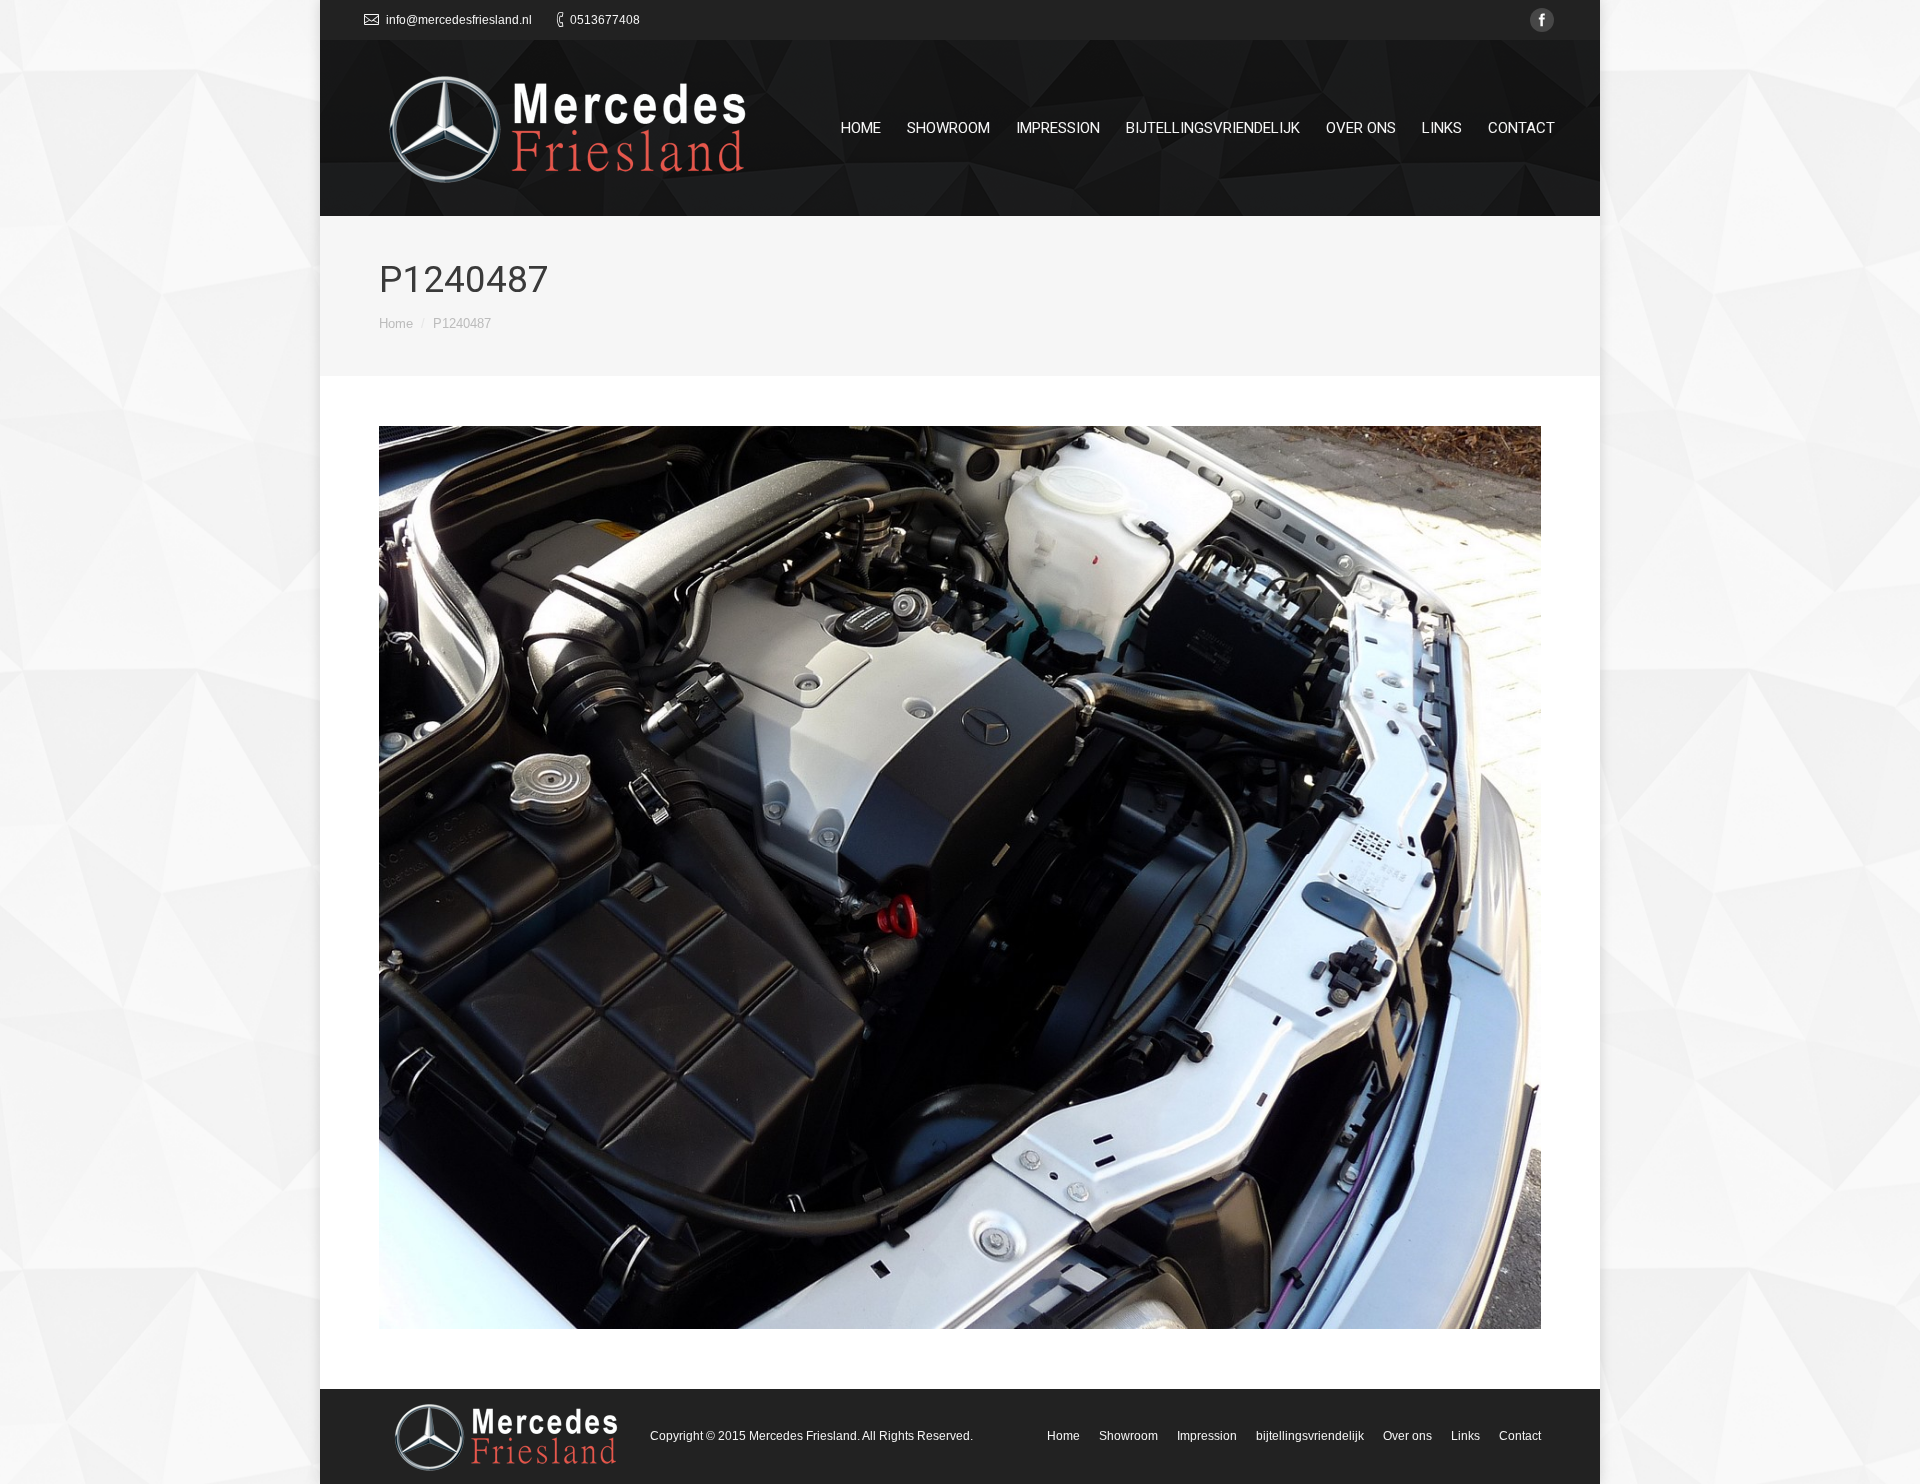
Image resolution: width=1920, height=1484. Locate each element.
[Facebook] (1542, 20)
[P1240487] (960, 877)
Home (396, 323)
